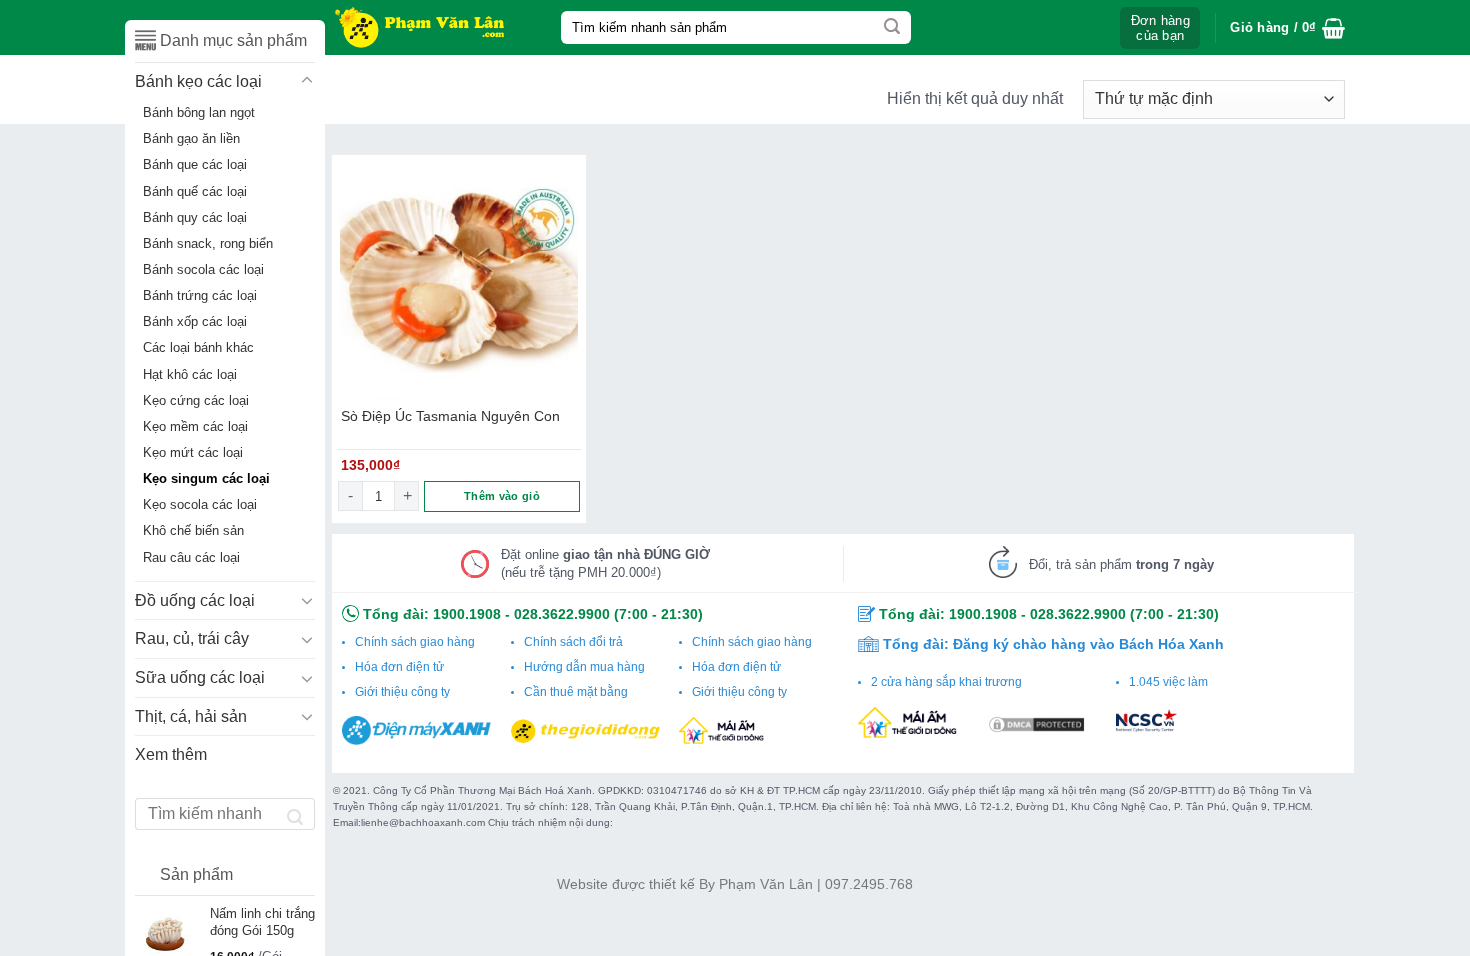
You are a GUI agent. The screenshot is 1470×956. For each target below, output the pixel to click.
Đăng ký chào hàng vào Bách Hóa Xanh (1088, 644)
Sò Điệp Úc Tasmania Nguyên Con (450, 416)
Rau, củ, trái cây (192, 638)
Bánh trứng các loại (200, 296)
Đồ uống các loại (195, 600)
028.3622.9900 (562, 614)
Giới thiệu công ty (402, 692)
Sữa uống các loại (200, 677)
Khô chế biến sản (193, 531)
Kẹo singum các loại (206, 479)
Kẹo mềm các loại (195, 427)
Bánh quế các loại (195, 192)
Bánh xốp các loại (195, 322)
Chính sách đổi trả (573, 642)
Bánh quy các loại (195, 218)
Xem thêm (171, 754)
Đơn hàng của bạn (1160, 28)
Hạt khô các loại (190, 375)
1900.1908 (467, 614)
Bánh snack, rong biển (208, 244)
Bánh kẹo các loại (198, 81)
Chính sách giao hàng (415, 642)
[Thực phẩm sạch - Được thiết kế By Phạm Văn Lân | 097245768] (431, 27)
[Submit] (892, 28)
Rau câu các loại (191, 558)
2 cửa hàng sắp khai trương (946, 682)
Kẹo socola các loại (200, 505)
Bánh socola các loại (203, 270)
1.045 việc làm (1168, 682)
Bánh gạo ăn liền (191, 139)
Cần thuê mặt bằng (576, 692)
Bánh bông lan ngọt (199, 113)
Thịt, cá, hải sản (191, 716)
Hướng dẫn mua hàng (584, 667)
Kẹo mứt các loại (193, 453)
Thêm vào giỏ (502, 496)
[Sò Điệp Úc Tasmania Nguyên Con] (459, 282)
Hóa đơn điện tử (399, 667)
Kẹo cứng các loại (196, 401)
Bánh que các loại (195, 165)
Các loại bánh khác (198, 348)
